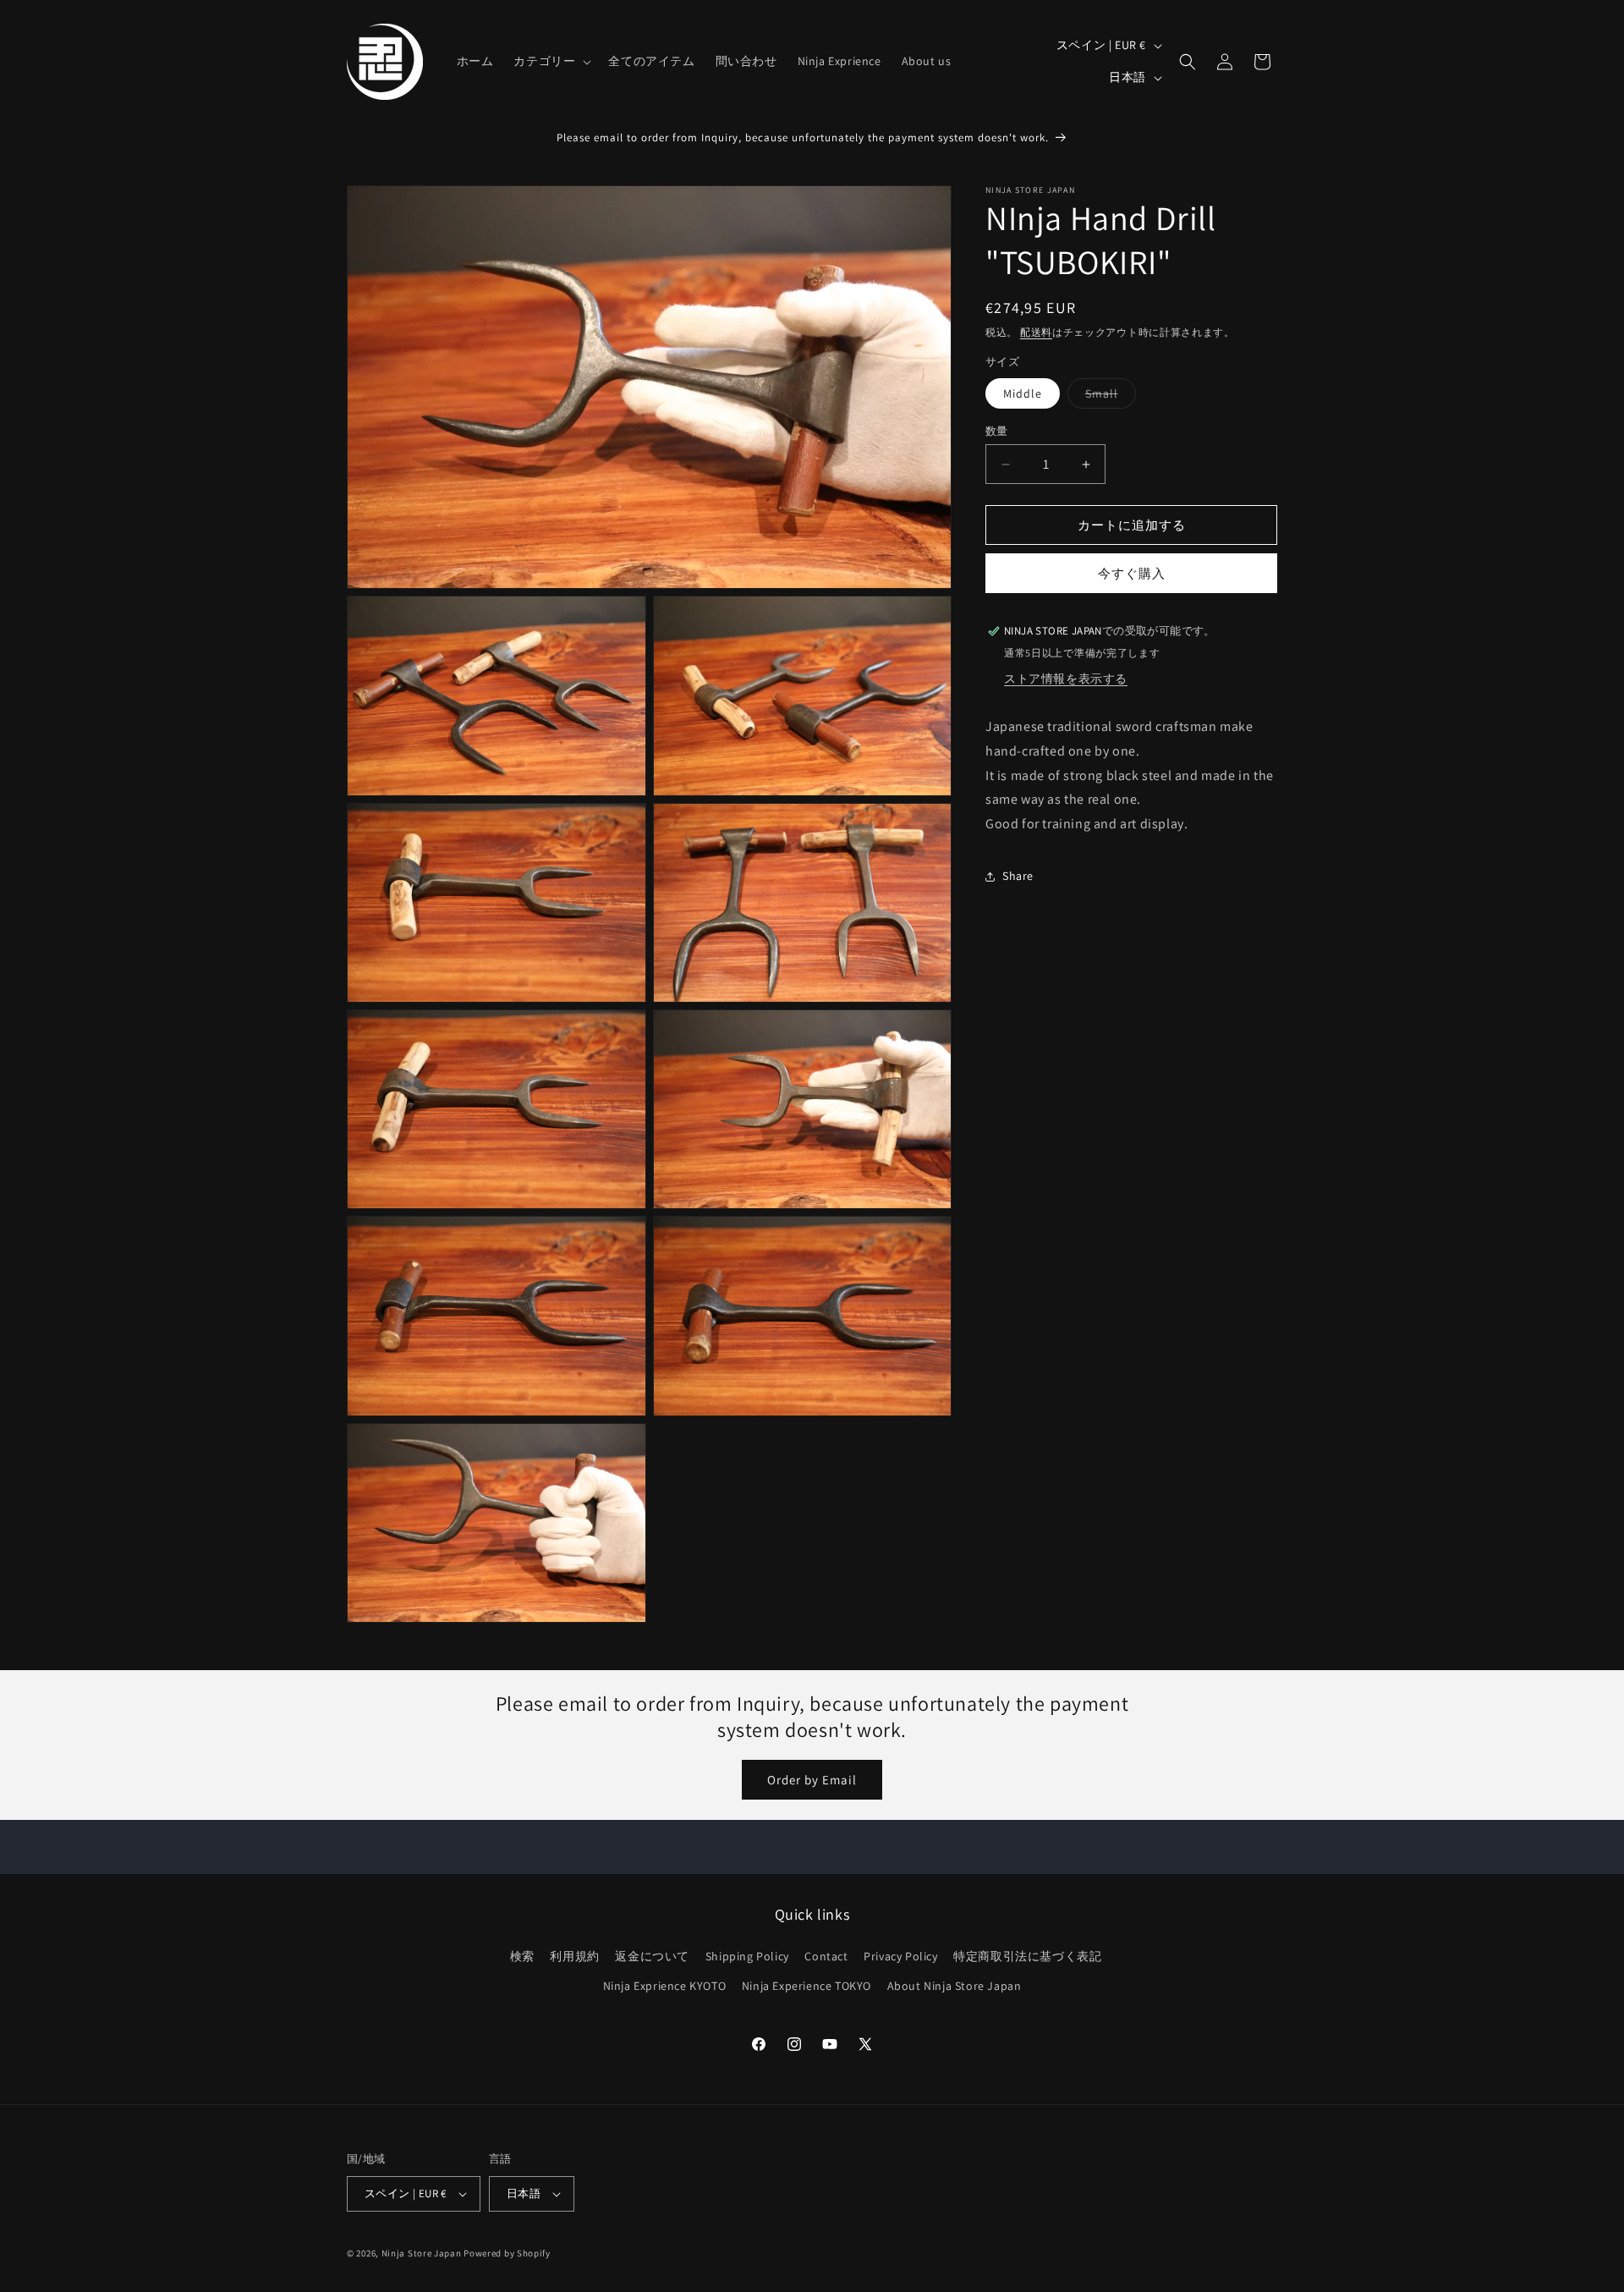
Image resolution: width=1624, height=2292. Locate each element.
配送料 (1036, 332)
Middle (1023, 393)
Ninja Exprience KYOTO (665, 1986)
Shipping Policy (747, 1956)
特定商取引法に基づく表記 (1027, 1956)
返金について (652, 1956)
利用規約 (574, 1956)
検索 (522, 1956)
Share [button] (1018, 877)
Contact (826, 1956)
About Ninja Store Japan (955, 1986)
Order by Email (812, 1780)
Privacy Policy (900, 1956)
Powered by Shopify (507, 2253)
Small (1108, 397)
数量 (997, 431)
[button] (551, 61)
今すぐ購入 (1132, 573)
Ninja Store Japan (422, 2253)
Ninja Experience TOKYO (807, 1986)
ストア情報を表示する (1066, 679)
